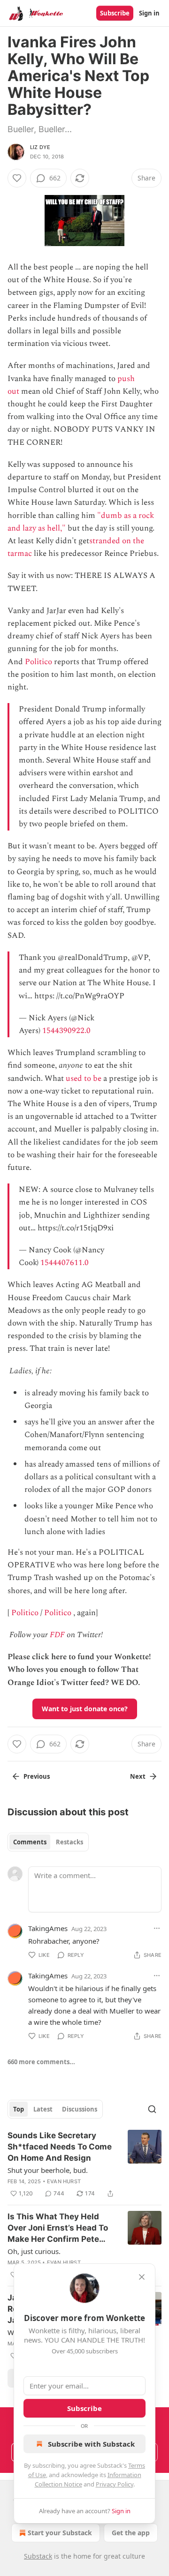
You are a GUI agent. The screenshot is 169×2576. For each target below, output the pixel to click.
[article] (84, 2164)
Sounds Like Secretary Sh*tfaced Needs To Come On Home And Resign (60, 2147)
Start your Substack (60, 2533)
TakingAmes (48, 1928)
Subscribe (115, 13)
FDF (57, 1635)
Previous (37, 1776)
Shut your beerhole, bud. (48, 2170)
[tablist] (48, 1842)
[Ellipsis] (157, 1928)
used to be (84, 1078)
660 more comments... (41, 2062)
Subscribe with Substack (91, 2444)
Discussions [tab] (80, 2109)
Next (138, 1776)
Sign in (149, 13)
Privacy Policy (115, 2484)
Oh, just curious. (34, 2251)
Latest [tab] (43, 2109)
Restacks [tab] (69, 1842)
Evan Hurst (64, 2181)
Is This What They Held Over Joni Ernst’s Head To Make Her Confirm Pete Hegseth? (58, 2228)
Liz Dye (40, 147)
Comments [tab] (30, 1842)
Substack (38, 2556)
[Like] (17, 178)
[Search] (152, 2109)
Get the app (131, 2533)
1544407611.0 (65, 1263)
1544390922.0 (66, 1031)
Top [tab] (19, 2109)
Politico (38, 662)
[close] (142, 2277)
